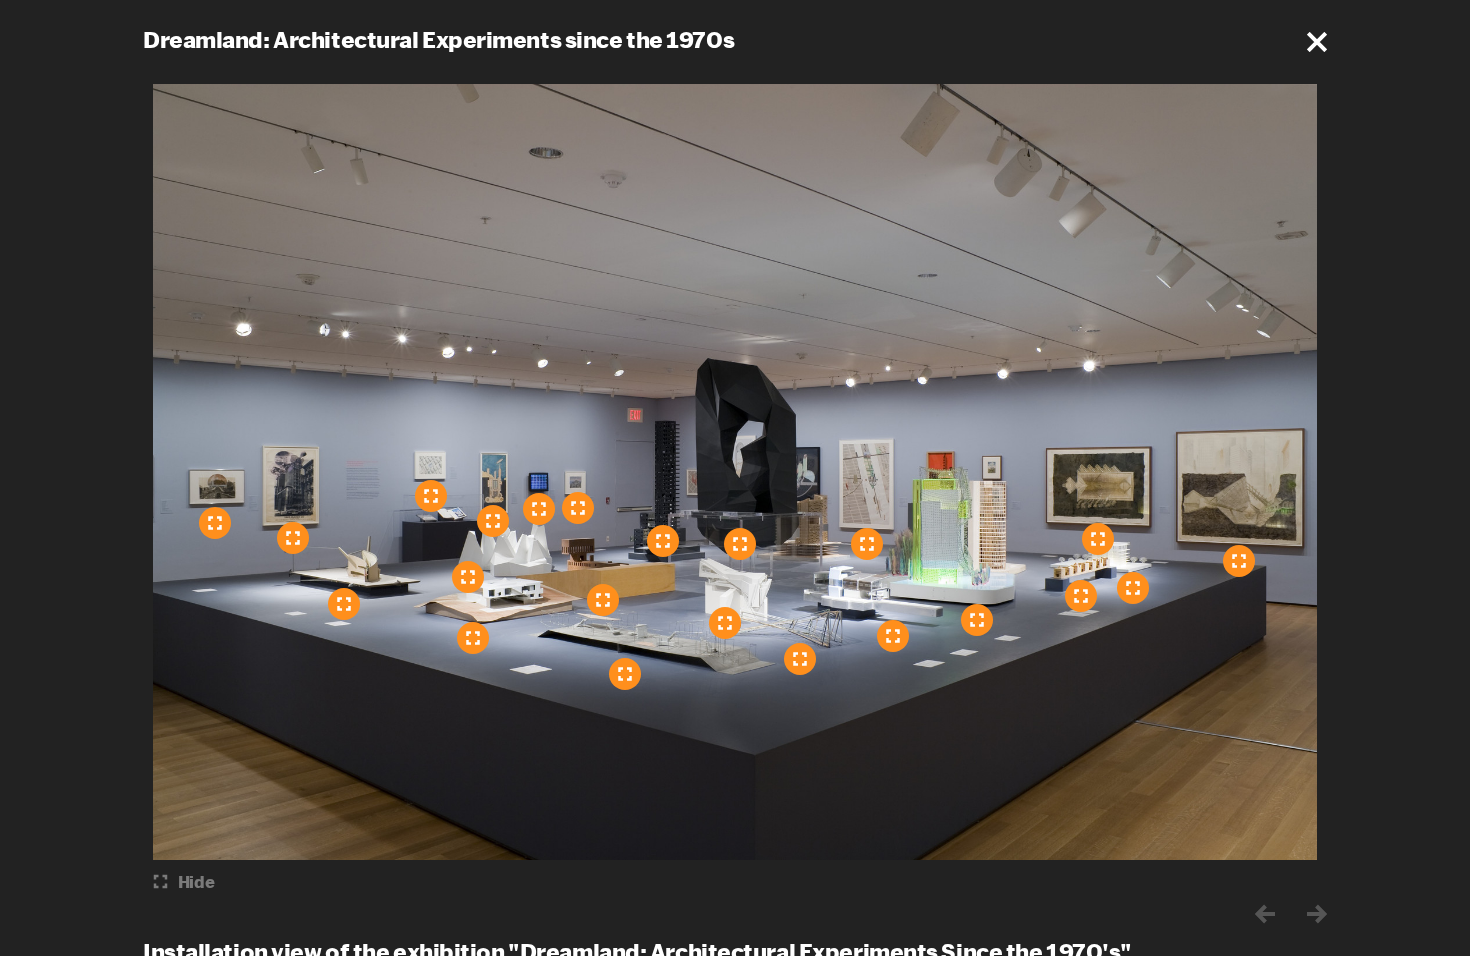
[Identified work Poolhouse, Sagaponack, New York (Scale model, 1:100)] (893, 636)
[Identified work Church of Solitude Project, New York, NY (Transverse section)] (1239, 561)
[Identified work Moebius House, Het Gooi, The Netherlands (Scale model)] (625, 674)
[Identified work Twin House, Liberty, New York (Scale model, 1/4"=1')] (725, 623)
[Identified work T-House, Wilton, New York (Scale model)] (603, 600)
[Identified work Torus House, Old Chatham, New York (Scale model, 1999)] (473, 638)
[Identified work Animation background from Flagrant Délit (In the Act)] (578, 508)
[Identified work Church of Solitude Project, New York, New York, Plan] (1098, 539)
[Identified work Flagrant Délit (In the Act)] (539, 509)
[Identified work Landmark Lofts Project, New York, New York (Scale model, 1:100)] (663, 541)
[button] (1317, 42)
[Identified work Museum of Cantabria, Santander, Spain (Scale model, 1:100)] (468, 577)
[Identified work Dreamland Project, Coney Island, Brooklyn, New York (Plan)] (493, 521)
